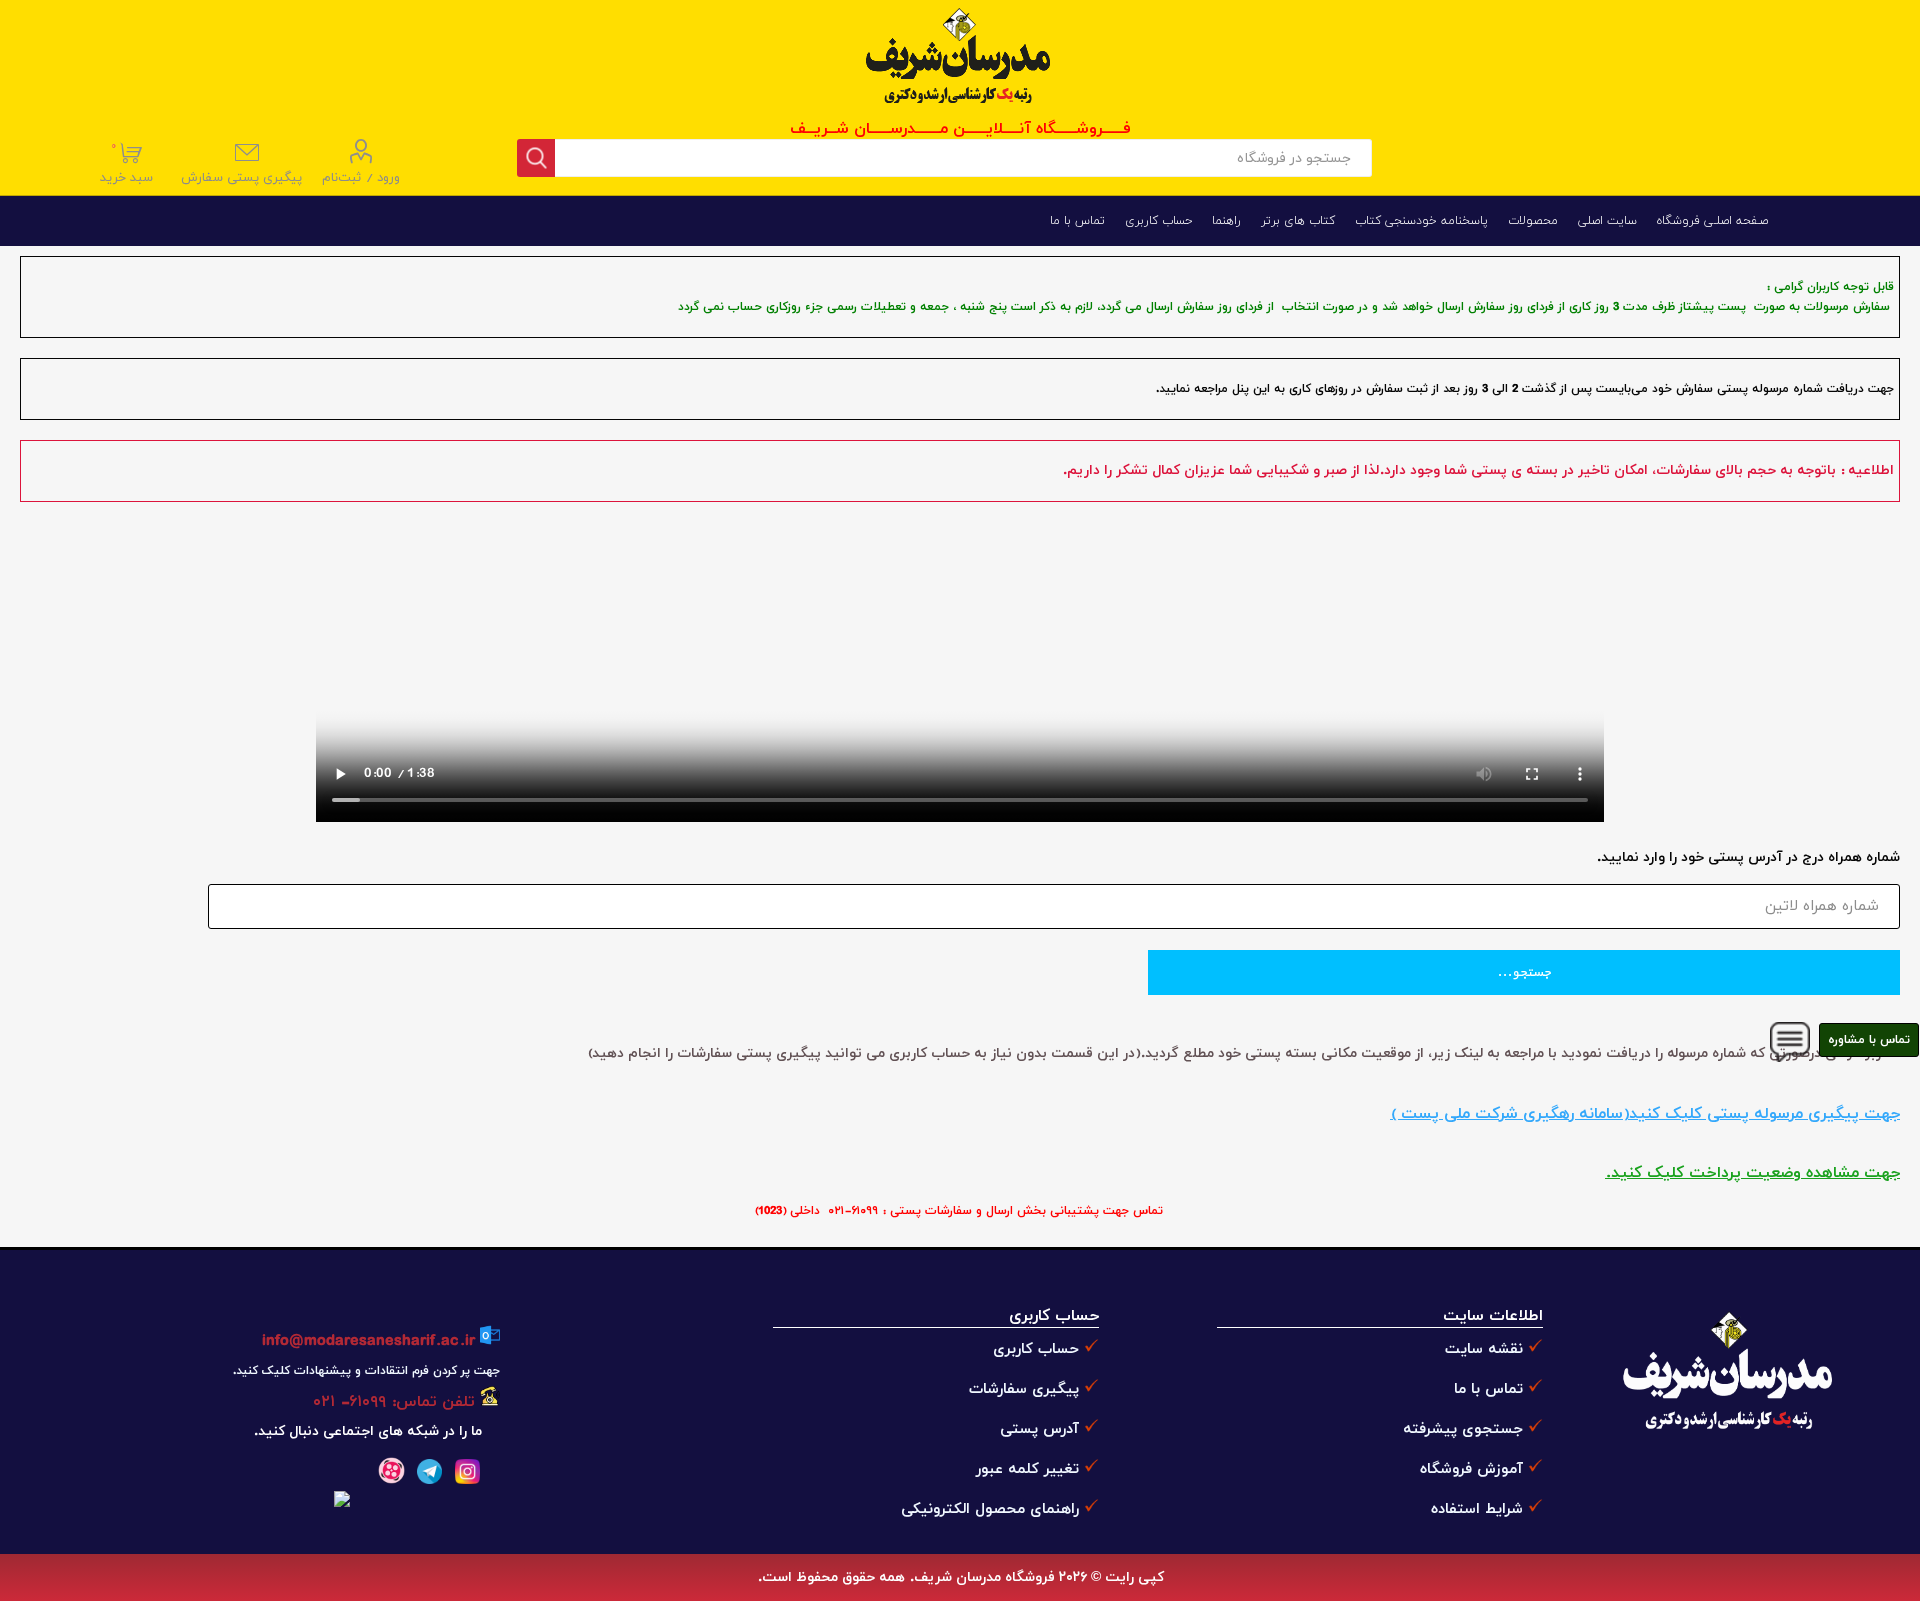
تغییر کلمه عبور (1027, 1469)
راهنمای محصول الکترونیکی (990, 1509)
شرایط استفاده (1477, 1509)
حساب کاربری (1036, 1349)
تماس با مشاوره (1869, 1040)
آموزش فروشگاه (1471, 1469)
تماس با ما (1488, 1389)
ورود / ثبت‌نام (361, 178)
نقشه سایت (1484, 1349)
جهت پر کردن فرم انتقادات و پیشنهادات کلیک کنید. (366, 1371)
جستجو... (1524, 973)
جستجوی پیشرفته (1463, 1429)
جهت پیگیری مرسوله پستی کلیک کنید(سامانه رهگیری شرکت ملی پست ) (1645, 1114)
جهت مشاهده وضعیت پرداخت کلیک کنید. (1752, 1173)
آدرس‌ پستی (1039, 1429)
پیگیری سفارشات (1024, 1389)
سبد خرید (128, 163)
